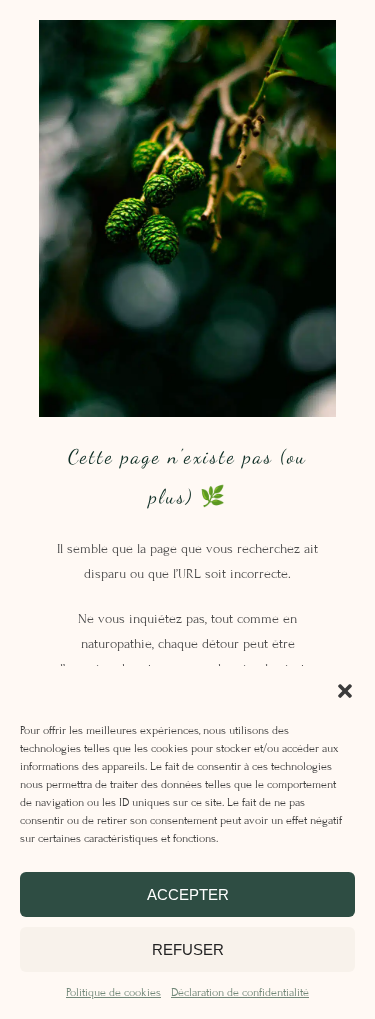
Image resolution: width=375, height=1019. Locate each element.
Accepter (188, 894)
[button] (345, 691)
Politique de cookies (113, 992)
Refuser (188, 949)
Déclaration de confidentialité (240, 992)
